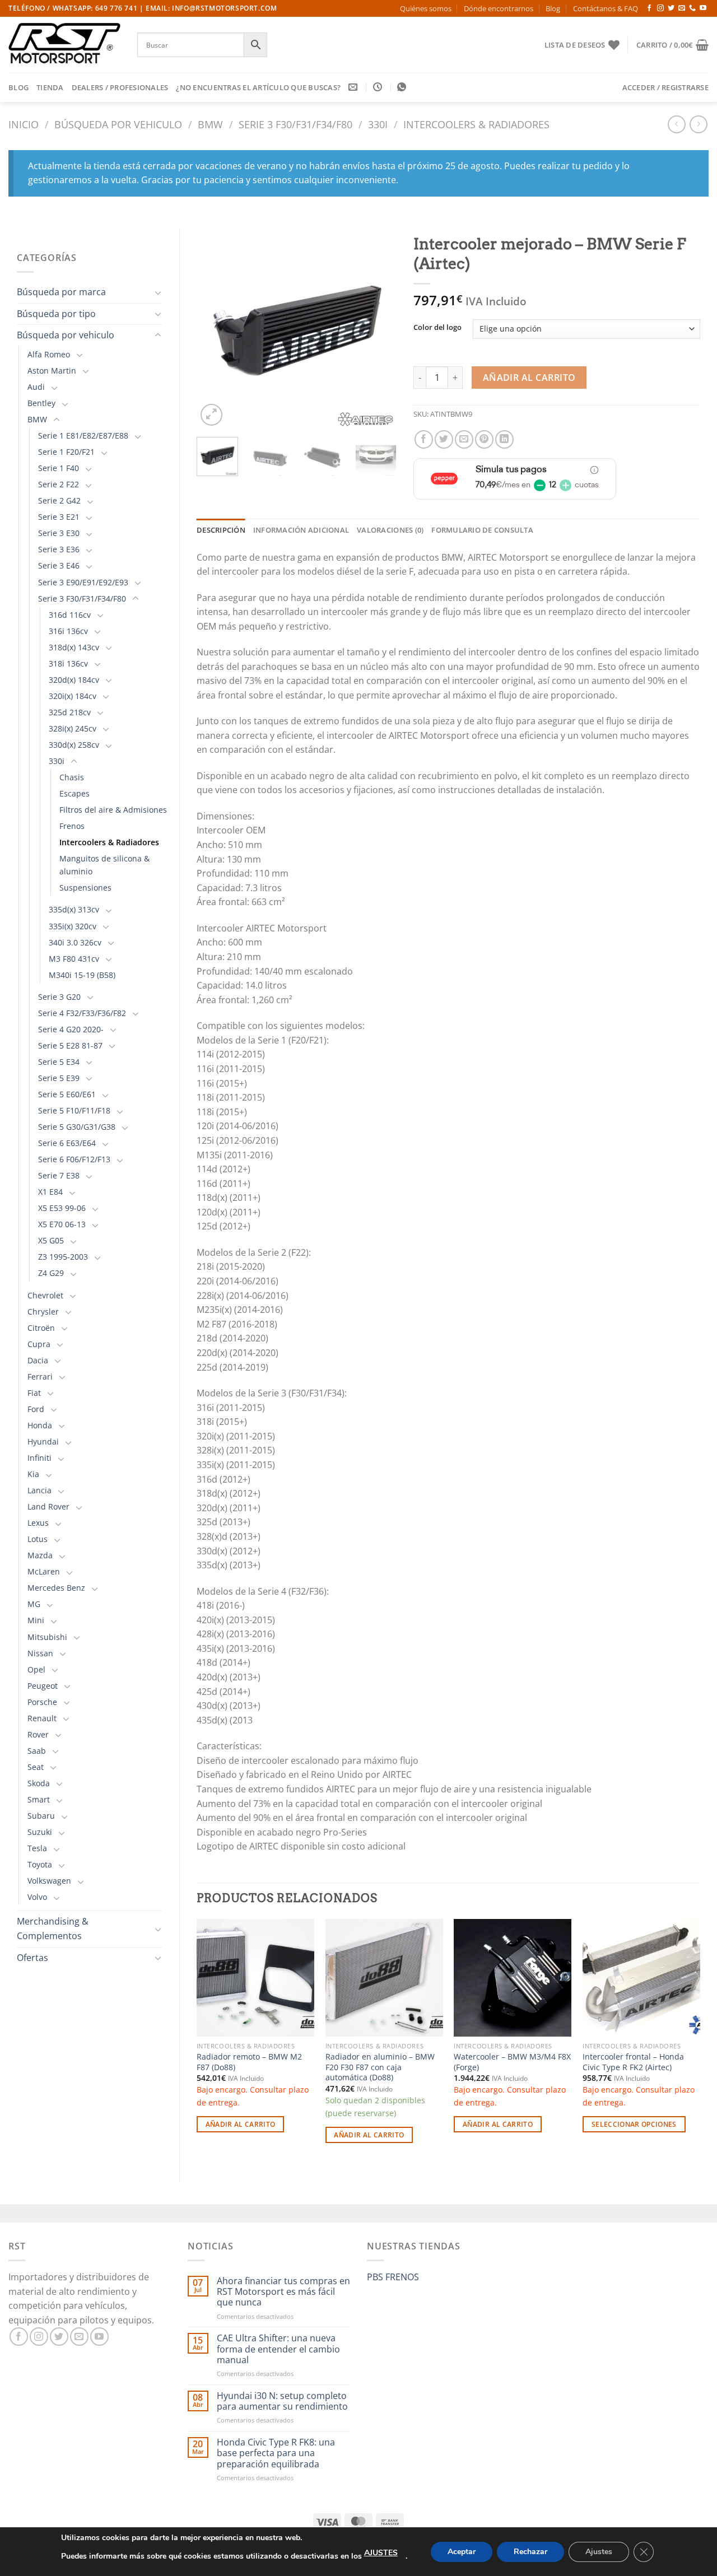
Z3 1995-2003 (63, 1257)
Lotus (38, 1539)
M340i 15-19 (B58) (82, 975)
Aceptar (462, 2552)
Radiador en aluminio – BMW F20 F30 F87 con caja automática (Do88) (380, 2067)
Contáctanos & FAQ (606, 8)
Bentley (41, 403)
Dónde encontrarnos (499, 8)
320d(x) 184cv (74, 680)
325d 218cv (70, 712)
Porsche (42, 1702)
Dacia (38, 1360)
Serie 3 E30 (59, 533)
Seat (36, 1767)
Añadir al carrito (529, 378)
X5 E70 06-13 (62, 1224)
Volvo (37, 1897)
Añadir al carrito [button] (241, 2124)
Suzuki (40, 1832)
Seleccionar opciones (634, 2124)
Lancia (39, 1490)
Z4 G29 (51, 1273)
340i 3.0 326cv (75, 942)
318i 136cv (68, 663)
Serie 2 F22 (59, 484)
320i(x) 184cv (73, 696)
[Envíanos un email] (682, 8)
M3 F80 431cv (74, 959)
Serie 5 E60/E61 (67, 1094)
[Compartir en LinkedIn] (504, 439)
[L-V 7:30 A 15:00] (379, 87)
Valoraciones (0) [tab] (390, 530)
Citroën (41, 1328)
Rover (38, 1734)
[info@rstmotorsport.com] (354, 87)
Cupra (39, 1344)
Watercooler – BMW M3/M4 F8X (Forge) (512, 2062)
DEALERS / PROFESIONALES (120, 87)
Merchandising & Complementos (53, 1928)
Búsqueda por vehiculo (118, 124)
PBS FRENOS (393, 2277)
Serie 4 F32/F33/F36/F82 (82, 1013)
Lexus (38, 1523)
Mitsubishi (47, 1637)
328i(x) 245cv (73, 728)
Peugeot (43, 1686)
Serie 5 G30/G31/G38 (77, 1127)
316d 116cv (70, 615)
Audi (36, 387)
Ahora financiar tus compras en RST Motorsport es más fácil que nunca (283, 2292)
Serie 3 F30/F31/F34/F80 (295, 124)
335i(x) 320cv (73, 926)
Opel (36, 1669)
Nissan (40, 1653)
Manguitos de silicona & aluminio (104, 865)
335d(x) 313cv (74, 909)
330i (378, 124)
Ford (36, 1409)
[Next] (379, 329)
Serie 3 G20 (59, 997)
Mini (36, 1620)
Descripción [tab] (221, 530)
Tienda (50, 87)
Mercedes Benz (56, 1588)
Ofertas (32, 1958)
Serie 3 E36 (59, 549)
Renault (42, 1718)
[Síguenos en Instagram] (660, 8)
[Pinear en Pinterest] (484, 439)
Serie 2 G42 (59, 500)
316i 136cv (68, 631)
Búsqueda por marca (61, 292)
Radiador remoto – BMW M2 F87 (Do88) (249, 2062)
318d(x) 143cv (74, 647)
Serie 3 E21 (59, 517)
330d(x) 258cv (74, 745)
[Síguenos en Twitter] (671, 8)
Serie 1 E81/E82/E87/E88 (83, 435)
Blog (553, 8)
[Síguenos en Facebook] (649, 8)
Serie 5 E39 (59, 1078)
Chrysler (43, 1312)
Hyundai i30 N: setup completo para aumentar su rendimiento (282, 2401)
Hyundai (43, 1441)
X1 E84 (50, 1192)
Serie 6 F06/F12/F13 (74, 1159)
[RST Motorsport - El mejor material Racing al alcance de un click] (64, 45)
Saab (37, 1751)
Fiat (34, 1393)
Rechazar (530, 2552)
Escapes (75, 793)
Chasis (72, 777)
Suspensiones (85, 888)
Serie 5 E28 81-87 (70, 1045)
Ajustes (599, 2552)
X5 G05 (51, 1240)
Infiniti (39, 1458)
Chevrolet (45, 1295)
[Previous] (215, 329)
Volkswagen (49, 1881)
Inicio (24, 124)
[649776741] (403, 87)
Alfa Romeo (49, 354)
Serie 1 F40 (59, 468)
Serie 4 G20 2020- (71, 1029)
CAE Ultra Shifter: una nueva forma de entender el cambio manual (278, 2349)
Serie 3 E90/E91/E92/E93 (83, 582)
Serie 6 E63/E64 (67, 1143)
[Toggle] (158, 292)
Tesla (37, 1848)
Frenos (72, 826)
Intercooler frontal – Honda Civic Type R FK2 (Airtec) (633, 2062)
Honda (40, 1425)
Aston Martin (52, 371)
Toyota (40, 1864)
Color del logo (437, 328)
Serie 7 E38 (59, 1175)
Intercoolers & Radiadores (476, 124)
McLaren (44, 1571)
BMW (210, 124)
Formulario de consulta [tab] (482, 530)
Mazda (40, 1555)
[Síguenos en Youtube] (703, 8)
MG (34, 1604)
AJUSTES (381, 2553)
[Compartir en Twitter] (444, 439)
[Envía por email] (464, 439)
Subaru (41, 1816)
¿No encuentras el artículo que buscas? (258, 87)
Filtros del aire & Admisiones (113, 810)
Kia (33, 1474)
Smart (39, 1799)
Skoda (39, 1783)
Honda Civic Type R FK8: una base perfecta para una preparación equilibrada (276, 2453)
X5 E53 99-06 (62, 1208)
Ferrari (40, 1376)
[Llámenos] (692, 8)
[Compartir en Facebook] (424, 439)
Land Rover (48, 1506)
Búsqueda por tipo (56, 314)
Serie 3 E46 (59, 565)
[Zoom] (211, 415)
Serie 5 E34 (59, 1062)
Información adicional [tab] (301, 530)
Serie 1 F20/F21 (66, 452)
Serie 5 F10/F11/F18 (74, 1110)
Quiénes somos (426, 8)
